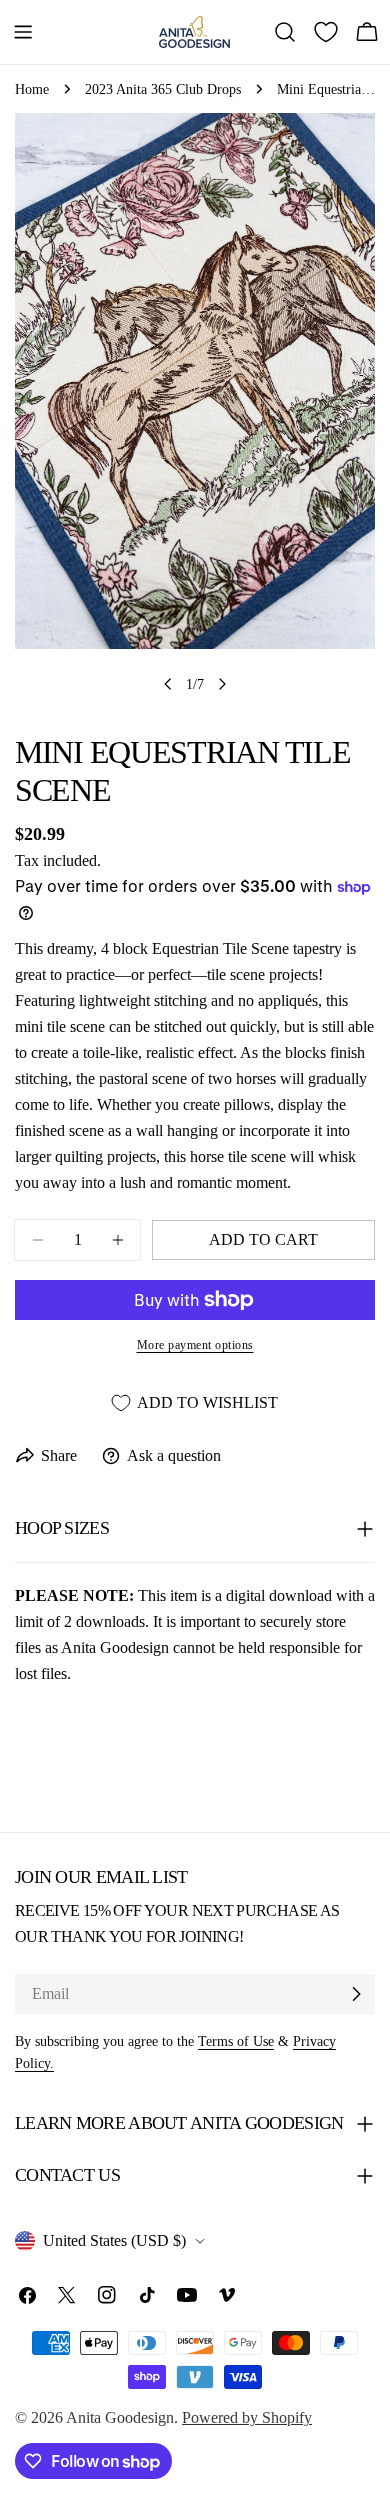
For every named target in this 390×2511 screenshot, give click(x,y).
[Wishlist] (326, 32)
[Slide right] (222, 684)
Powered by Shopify (247, 2417)
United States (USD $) (114, 2240)
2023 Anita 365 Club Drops (163, 89)
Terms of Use (236, 2041)
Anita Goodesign (120, 2417)
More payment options (195, 1345)
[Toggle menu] (23, 32)
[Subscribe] (356, 1994)
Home (32, 89)
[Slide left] (168, 684)
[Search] (285, 32)
